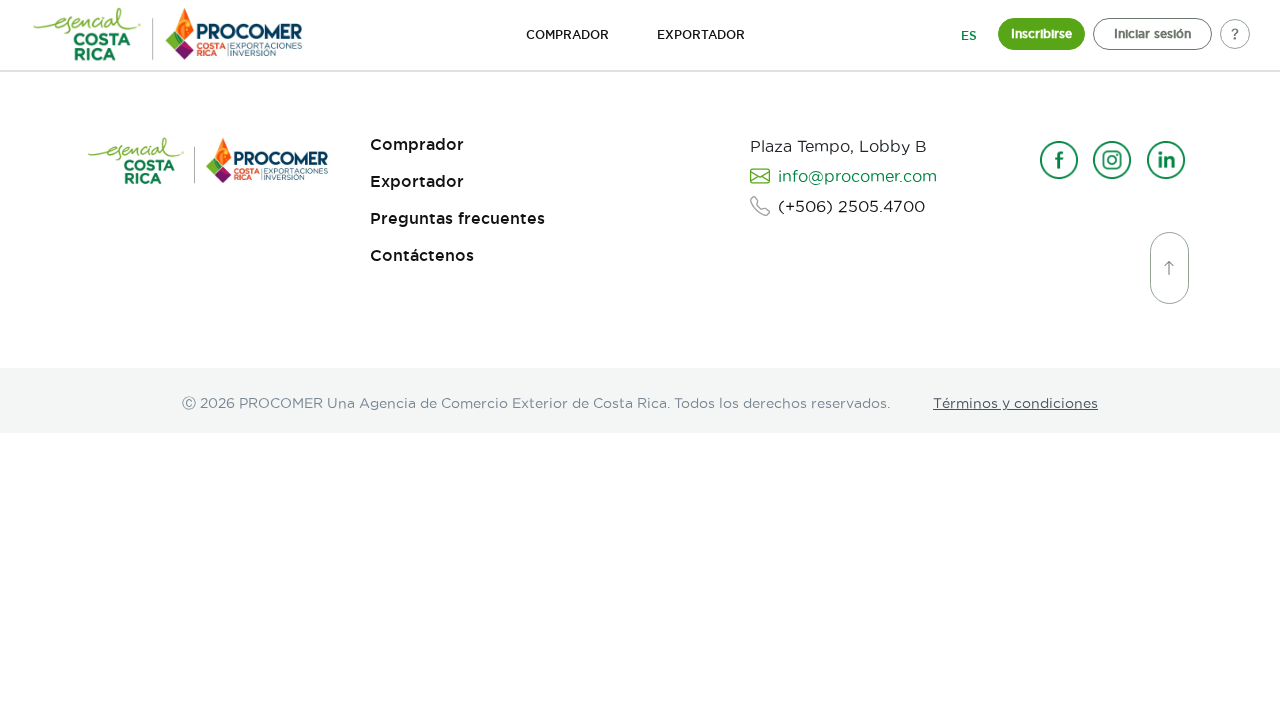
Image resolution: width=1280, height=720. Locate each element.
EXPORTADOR (701, 34)
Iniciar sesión (1152, 33)
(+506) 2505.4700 (851, 206)
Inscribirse (1041, 33)
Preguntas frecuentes (457, 218)
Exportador (417, 181)
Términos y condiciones (1015, 403)
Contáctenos (422, 255)
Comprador (417, 144)
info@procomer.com (857, 176)
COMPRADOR (567, 34)
